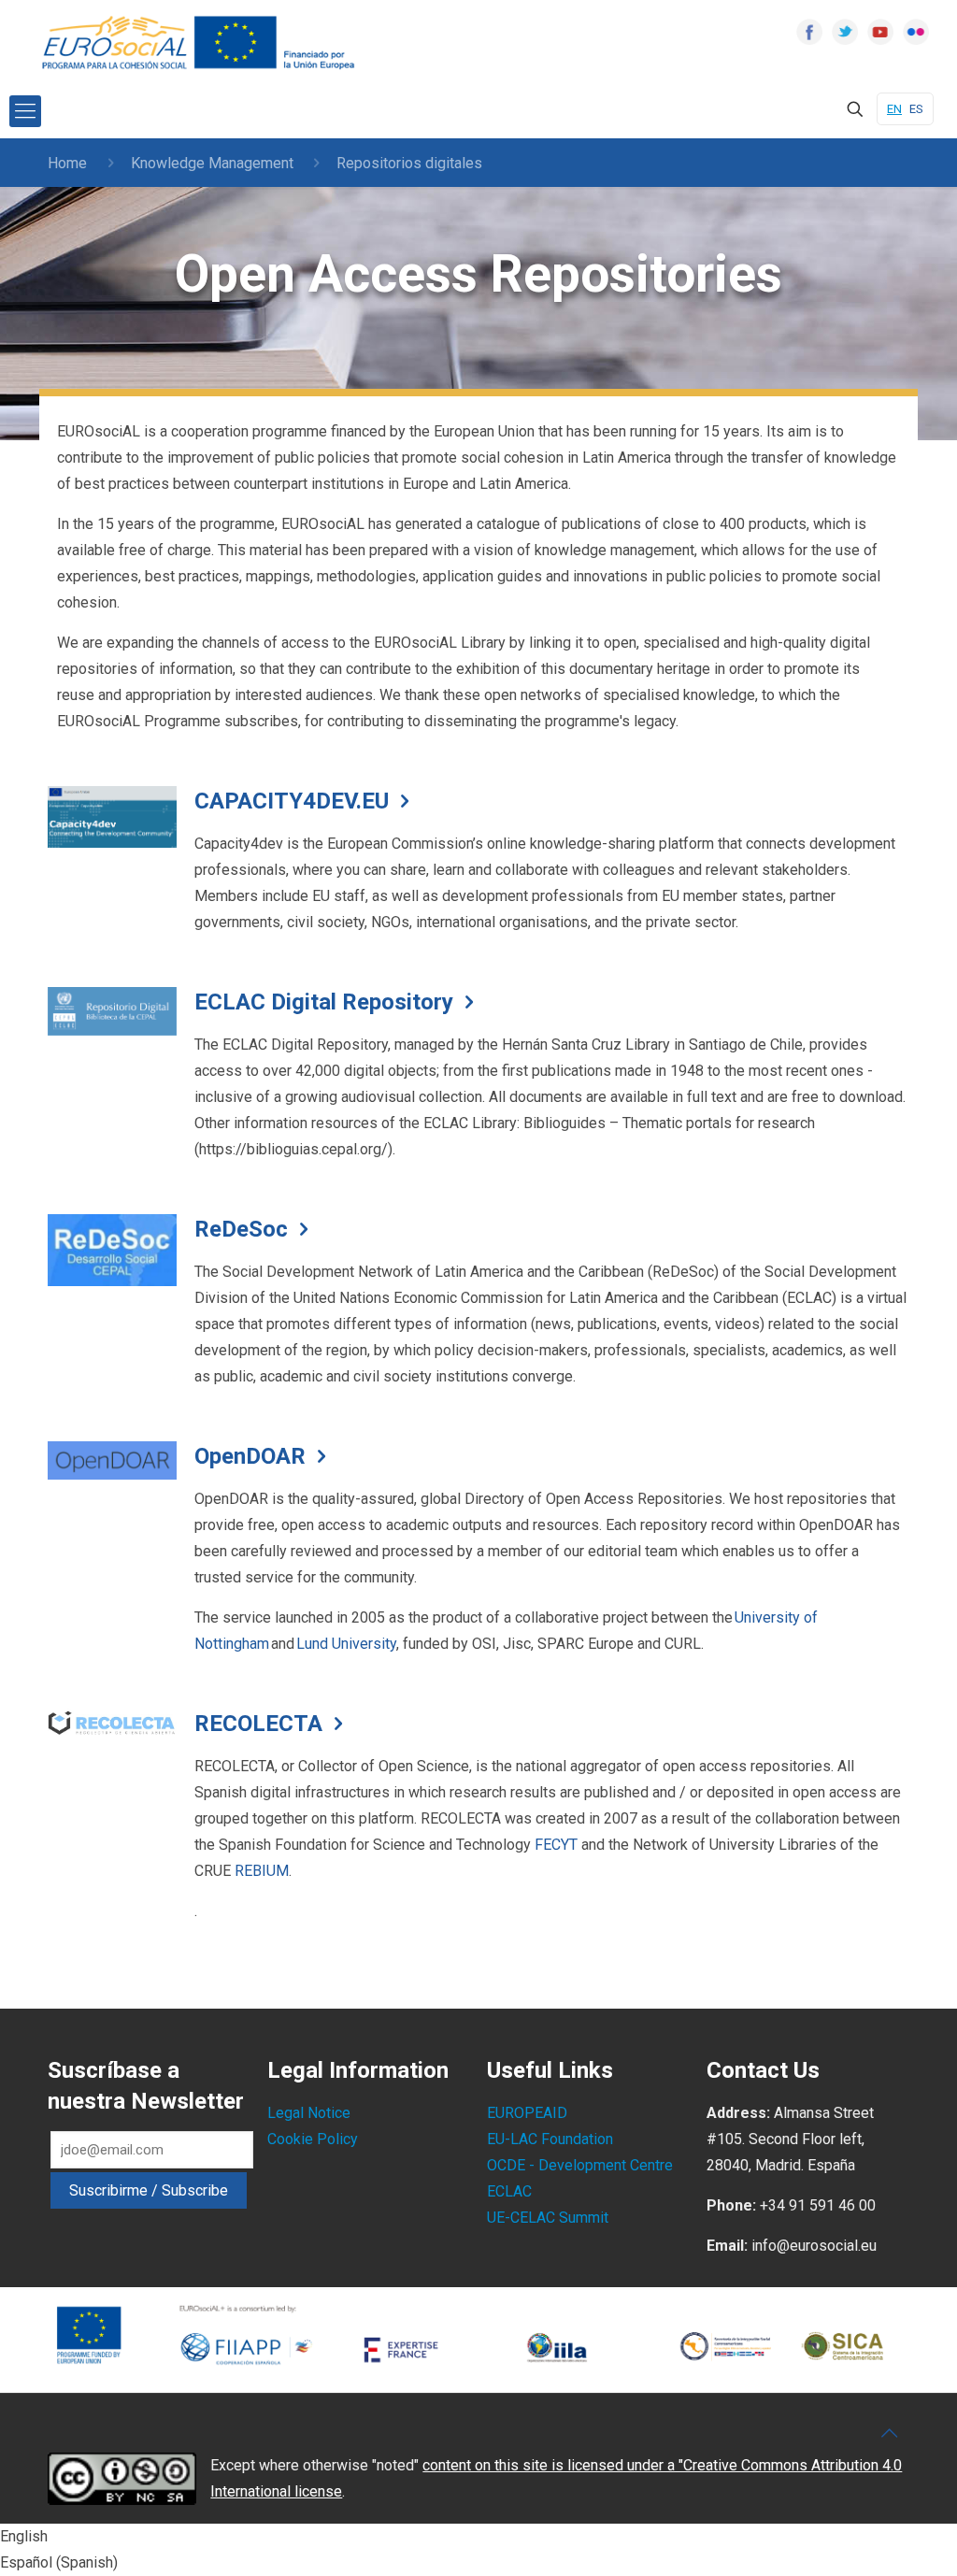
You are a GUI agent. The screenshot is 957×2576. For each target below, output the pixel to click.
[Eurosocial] (201, 43)
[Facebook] (809, 32)
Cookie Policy (313, 2139)
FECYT (556, 1845)
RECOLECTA (258, 1724)
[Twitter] (845, 32)
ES (916, 109)
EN (894, 109)
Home (67, 163)
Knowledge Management (212, 163)
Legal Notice (309, 2113)
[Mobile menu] (25, 111)
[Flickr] (916, 32)
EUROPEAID (527, 2113)
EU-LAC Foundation (550, 2139)
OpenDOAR (250, 1456)
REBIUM (262, 1871)
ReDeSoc (241, 1229)
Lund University (346, 1644)
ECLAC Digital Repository (324, 1002)
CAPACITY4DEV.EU (292, 801)
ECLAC (509, 2191)
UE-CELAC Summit (548, 2218)
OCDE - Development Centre (580, 2165)
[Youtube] (880, 32)
